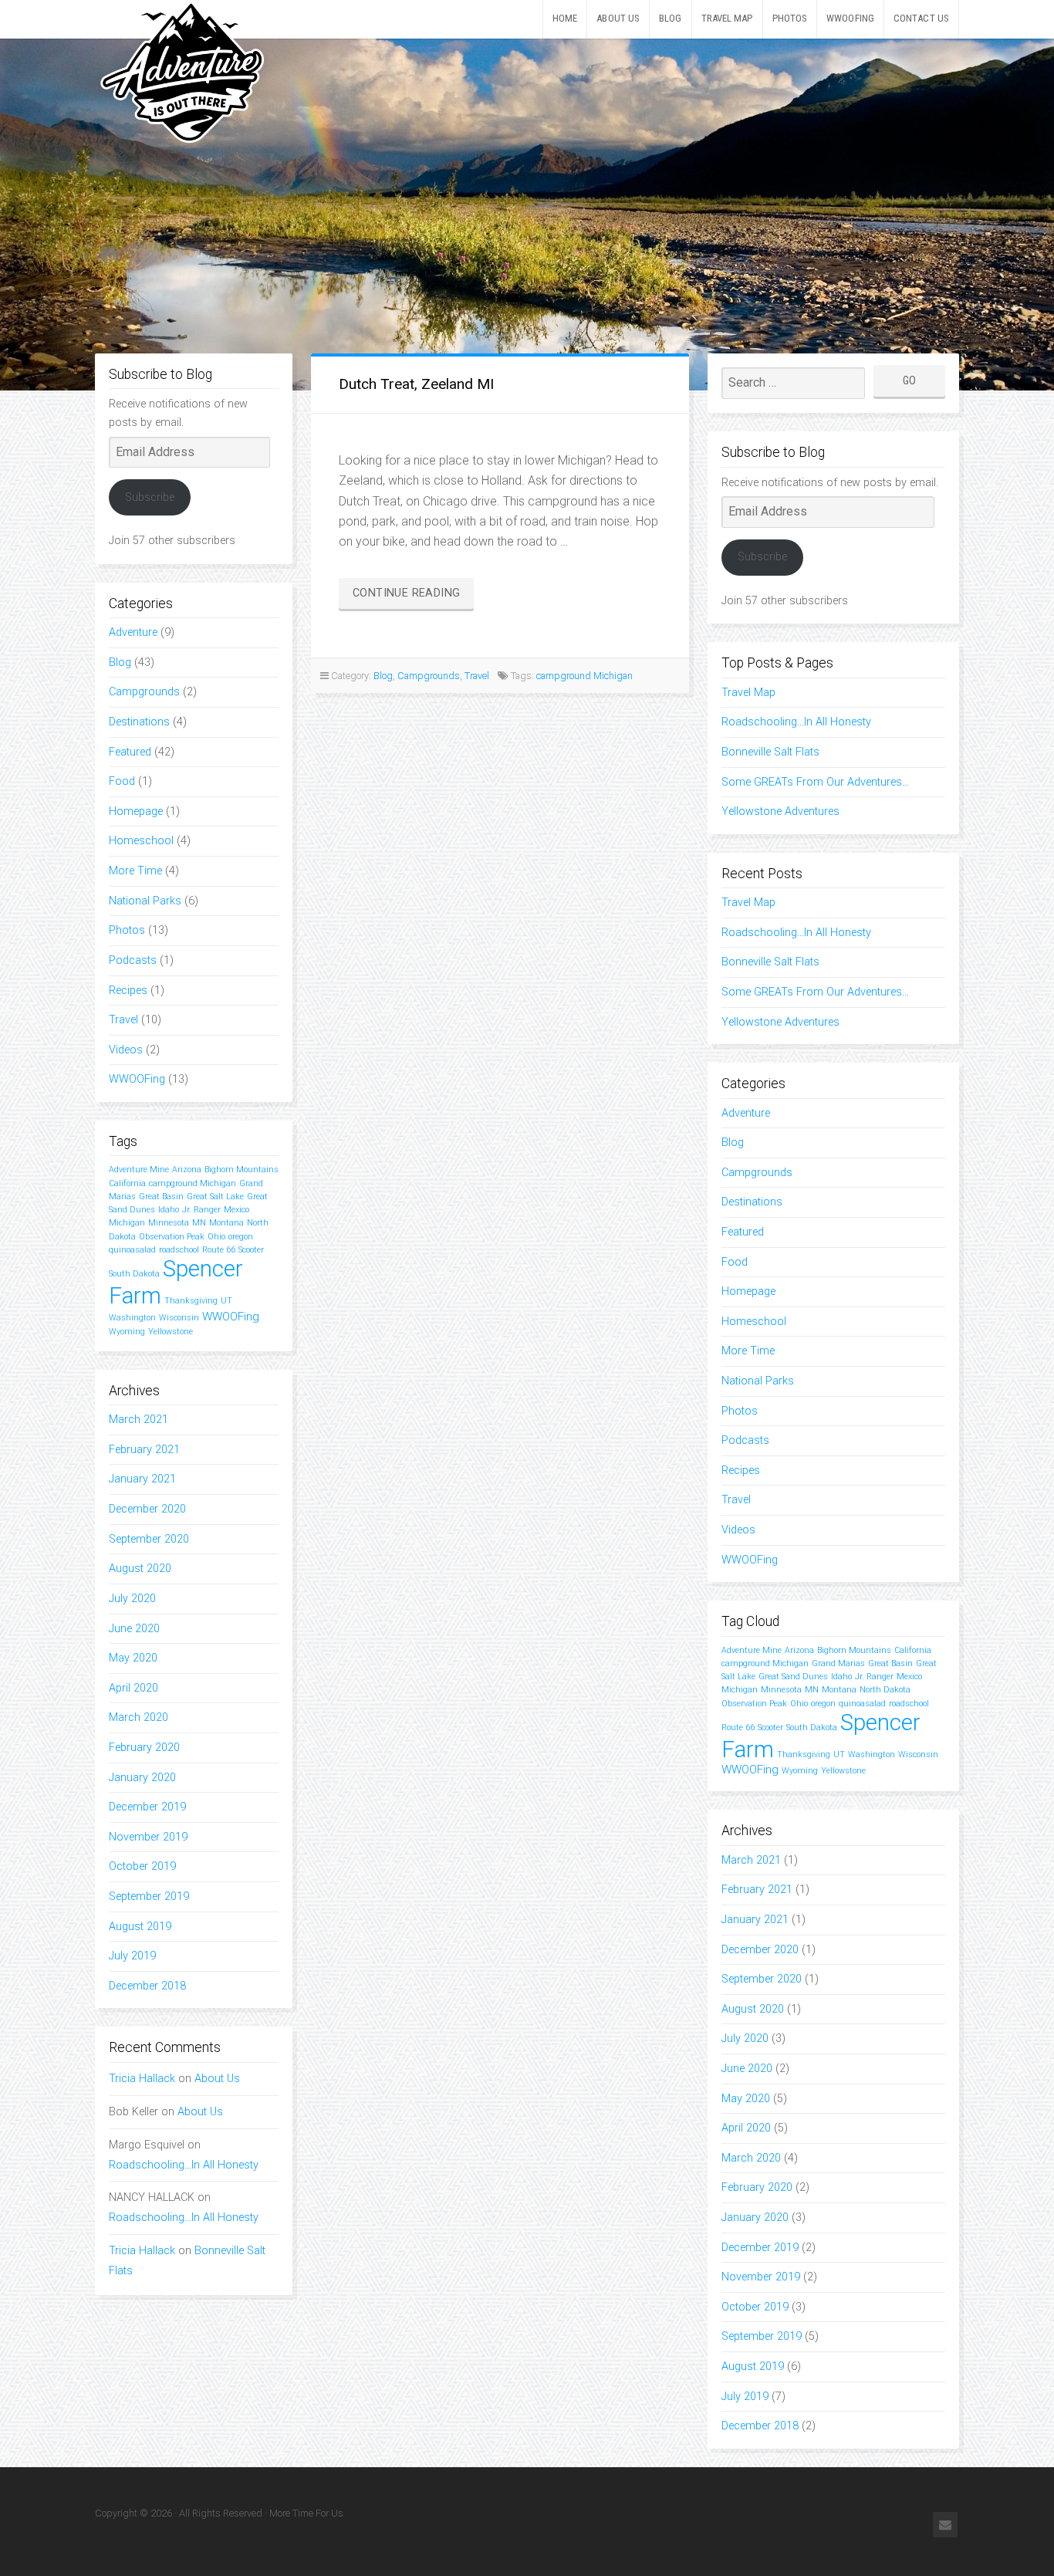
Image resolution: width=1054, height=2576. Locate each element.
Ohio (216, 1237)
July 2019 (132, 1956)
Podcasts (133, 960)
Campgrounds (144, 692)
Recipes (128, 991)
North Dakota (885, 1690)
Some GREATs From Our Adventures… (815, 992)
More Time (135, 871)
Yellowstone (171, 1332)
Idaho (169, 1210)
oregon (241, 1237)
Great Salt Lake (215, 1197)
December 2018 (147, 1986)
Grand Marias (838, 1663)
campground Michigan (193, 1183)
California (127, 1183)
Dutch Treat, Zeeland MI (416, 384)
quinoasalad (132, 1250)
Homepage (136, 811)
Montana (226, 1223)
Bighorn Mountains (242, 1170)
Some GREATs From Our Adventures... (815, 782)
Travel (123, 1020)
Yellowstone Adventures (780, 811)
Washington (132, 1318)
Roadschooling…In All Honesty (184, 2165)
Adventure (133, 632)
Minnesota (169, 1223)
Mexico (236, 1210)
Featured (130, 752)
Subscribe (150, 497)
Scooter (251, 1250)
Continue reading (413, 597)
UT (226, 1301)
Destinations (139, 722)
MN (199, 1223)
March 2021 (139, 1420)
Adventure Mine (139, 1170)
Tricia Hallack (142, 2079)
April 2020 (133, 1688)
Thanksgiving (191, 1301)
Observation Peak (172, 1237)
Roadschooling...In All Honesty (796, 722)
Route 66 (219, 1250)
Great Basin (161, 1197)
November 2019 (148, 1837)
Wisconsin (179, 1318)
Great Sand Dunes (793, 1677)
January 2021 (142, 1479)
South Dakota (134, 1274)
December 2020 (147, 1509)
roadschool (179, 1250)
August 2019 (140, 1927)
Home (565, 18)
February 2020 (144, 1748)
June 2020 (134, 1629)
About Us (618, 18)
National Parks (145, 901)
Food (122, 781)
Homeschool (141, 841)
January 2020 (142, 1778)
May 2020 (133, 1658)
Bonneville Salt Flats (770, 752)
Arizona (187, 1170)
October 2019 (142, 1866)
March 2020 (139, 1717)
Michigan (127, 1223)
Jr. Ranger (201, 1210)
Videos (126, 1050)
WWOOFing (850, 18)
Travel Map (727, 18)
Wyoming (127, 1332)
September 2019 (149, 1897)
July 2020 (132, 1599)
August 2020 (140, 1569)
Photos (790, 18)
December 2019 (147, 1807)
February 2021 (144, 1450)
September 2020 (149, 1539)
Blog (670, 18)
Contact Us (921, 18)
